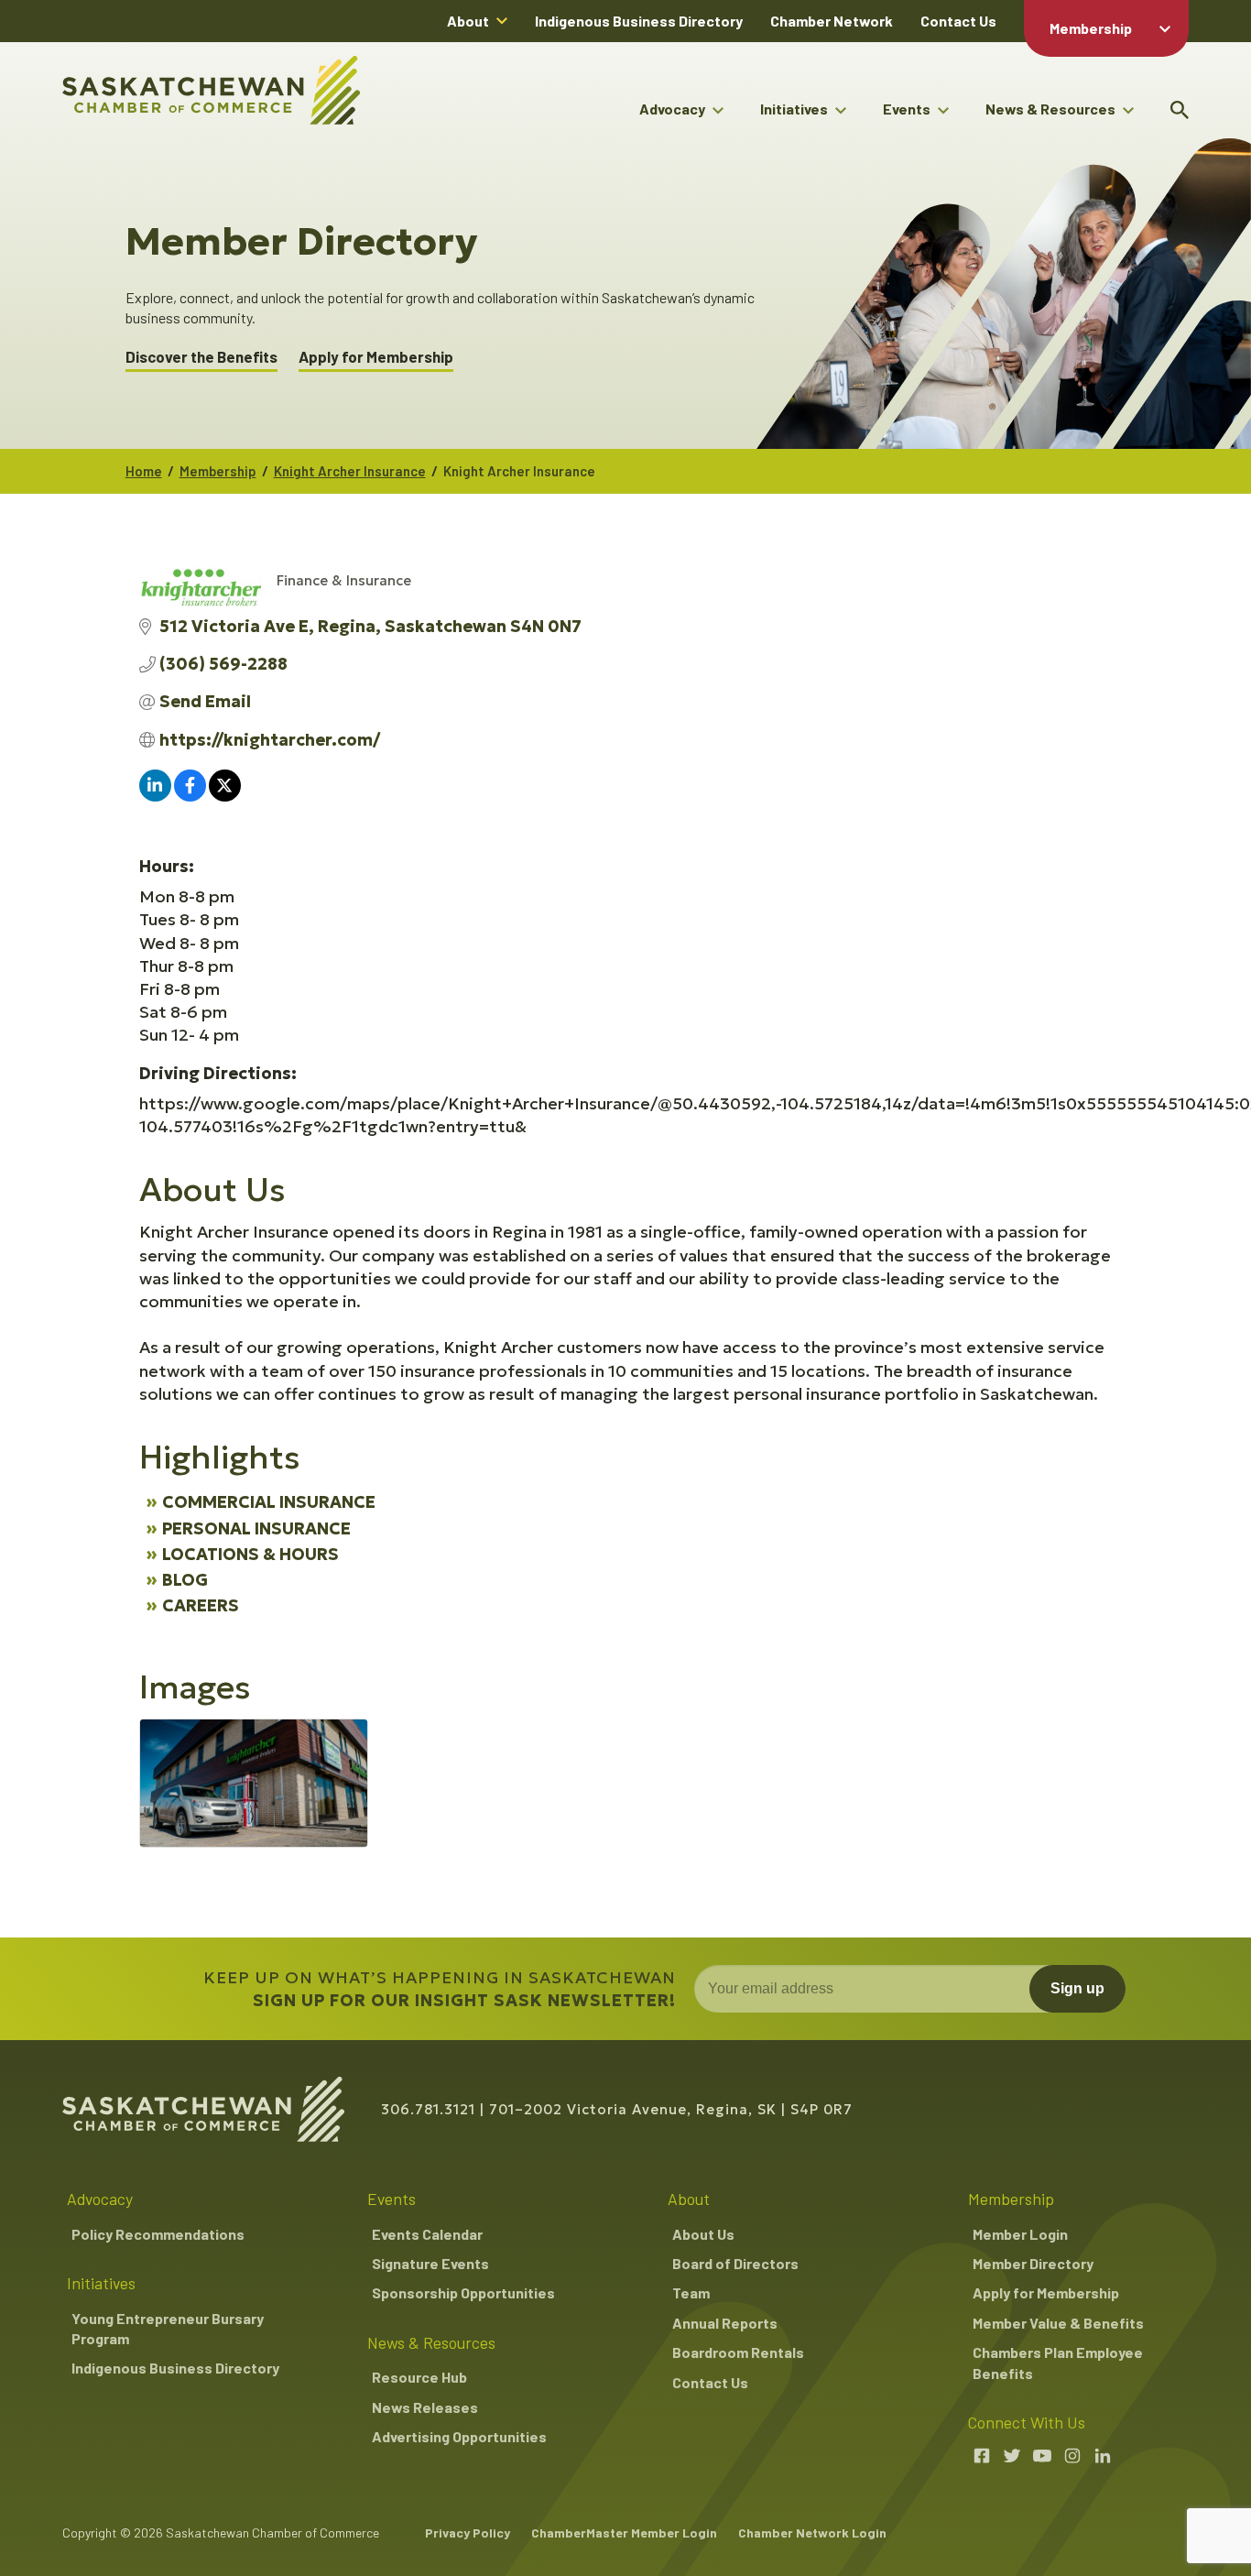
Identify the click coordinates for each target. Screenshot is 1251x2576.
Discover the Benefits (201, 357)
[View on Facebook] (190, 796)
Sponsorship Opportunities (463, 2292)
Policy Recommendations (158, 2234)
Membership (1091, 28)
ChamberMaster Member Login (624, 2532)
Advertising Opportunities (459, 2436)
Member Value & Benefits (1058, 2323)
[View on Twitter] (225, 796)
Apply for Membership (376, 357)
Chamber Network (832, 21)
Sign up (1077, 1988)
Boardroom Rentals (738, 2352)
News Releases (425, 2407)
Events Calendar (427, 2234)
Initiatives (794, 109)
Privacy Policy (468, 2532)
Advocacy (672, 109)
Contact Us (958, 21)
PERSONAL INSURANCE (256, 1528)
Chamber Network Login (812, 2532)
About (468, 21)
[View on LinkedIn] (155, 796)
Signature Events (430, 2263)
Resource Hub (419, 2377)
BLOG (185, 1580)
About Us (703, 2234)
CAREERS (201, 1605)
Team (691, 2292)
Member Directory (1033, 2263)
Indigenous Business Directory (639, 21)
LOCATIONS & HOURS (250, 1554)
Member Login (1020, 2234)
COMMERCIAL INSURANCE (269, 1502)
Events (907, 109)
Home (144, 471)
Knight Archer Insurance (350, 471)
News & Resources (1050, 109)
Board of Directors (735, 2263)
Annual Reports (725, 2323)
